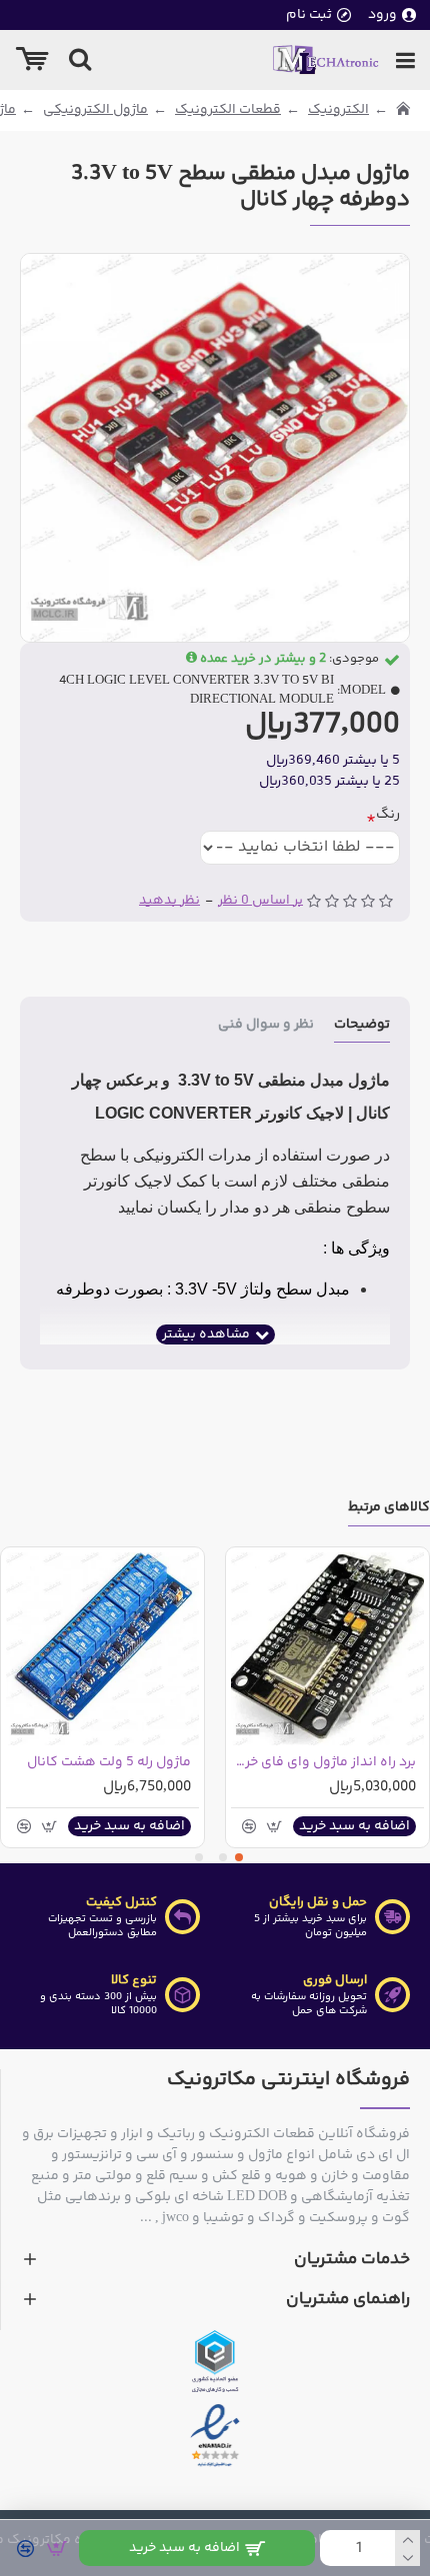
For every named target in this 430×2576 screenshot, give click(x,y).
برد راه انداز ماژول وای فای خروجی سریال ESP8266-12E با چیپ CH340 (323, 1762)
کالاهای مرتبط (389, 1509)
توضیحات (362, 1026)
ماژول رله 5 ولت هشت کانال (109, 1762)
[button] (239, 1857)
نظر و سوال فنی (266, 1026)
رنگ (388, 815)
